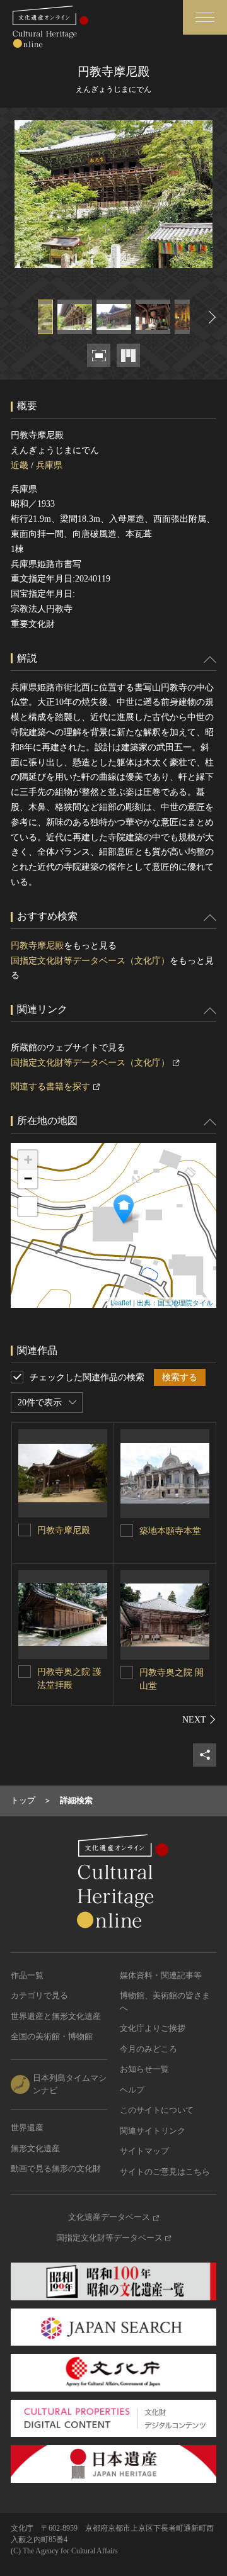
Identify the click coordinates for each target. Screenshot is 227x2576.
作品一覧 (27, 1975)
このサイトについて (157, 2110)
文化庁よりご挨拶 (153, 2028)
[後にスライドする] (211, 317)
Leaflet (121, 1302)
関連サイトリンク (153, 2131)
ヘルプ (132, 2090)
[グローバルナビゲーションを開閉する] (205, 17)
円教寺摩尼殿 (37, 946)
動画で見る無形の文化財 (56, 2168)
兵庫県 (49, 465)
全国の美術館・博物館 (52, 2036)
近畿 (20, 465)
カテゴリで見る (39, 1995)
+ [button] (28, 1160)
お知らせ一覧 (144, 2069)
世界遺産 (27, 2128)
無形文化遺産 (35, 2148)
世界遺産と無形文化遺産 (56, 2016)
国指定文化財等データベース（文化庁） (90, 961)
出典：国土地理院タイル (175, 1302)
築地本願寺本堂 (170, 1531)
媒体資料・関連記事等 (161, 1975)
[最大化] (28, 1206)
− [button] (28, 1178)
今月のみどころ (148, 2049)
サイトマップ (144, 2151)
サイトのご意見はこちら (165, 2172)
